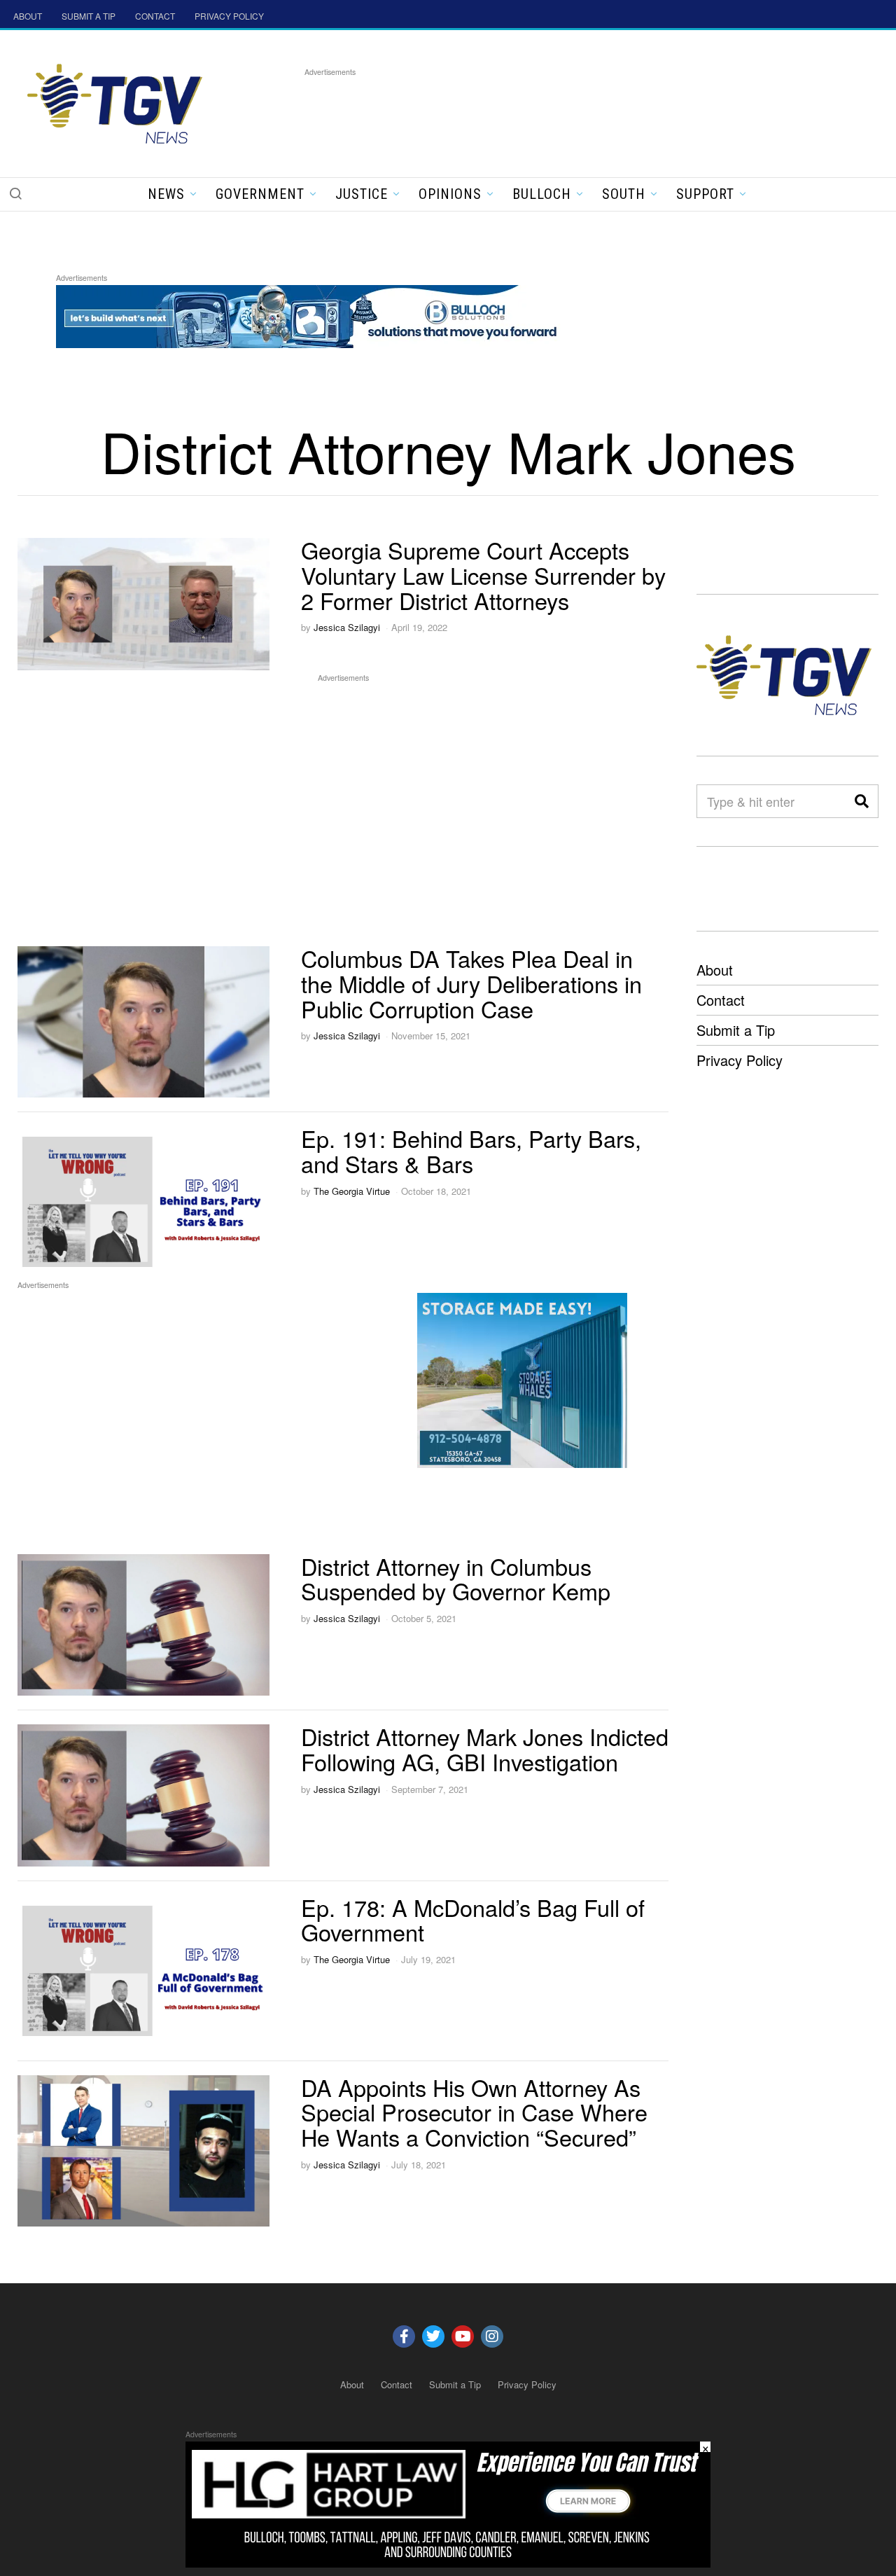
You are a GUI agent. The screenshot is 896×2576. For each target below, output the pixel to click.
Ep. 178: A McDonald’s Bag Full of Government (473, 1920)
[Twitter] (433, 2336)
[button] (15, 193)
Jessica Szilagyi (347, 627)
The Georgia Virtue (352, 1191)
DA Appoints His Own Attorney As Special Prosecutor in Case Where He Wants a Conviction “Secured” (474, 2112)
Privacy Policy (740, 1060)
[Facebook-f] (404, 2336)
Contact (721, 1000)
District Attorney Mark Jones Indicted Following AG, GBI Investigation (485, 1749)
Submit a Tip (736, 1030)
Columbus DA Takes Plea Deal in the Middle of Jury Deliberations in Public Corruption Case (471, 983)
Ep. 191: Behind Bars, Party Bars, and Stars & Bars (471, 1151)
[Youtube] (463, 2336)
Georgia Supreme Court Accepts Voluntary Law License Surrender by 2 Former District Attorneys (483, 575)
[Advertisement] (559, 111)
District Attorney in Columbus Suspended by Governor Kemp (456, 1579)
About (715, 970)
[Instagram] (492, 2336)
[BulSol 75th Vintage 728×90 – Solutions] (311, 314)
